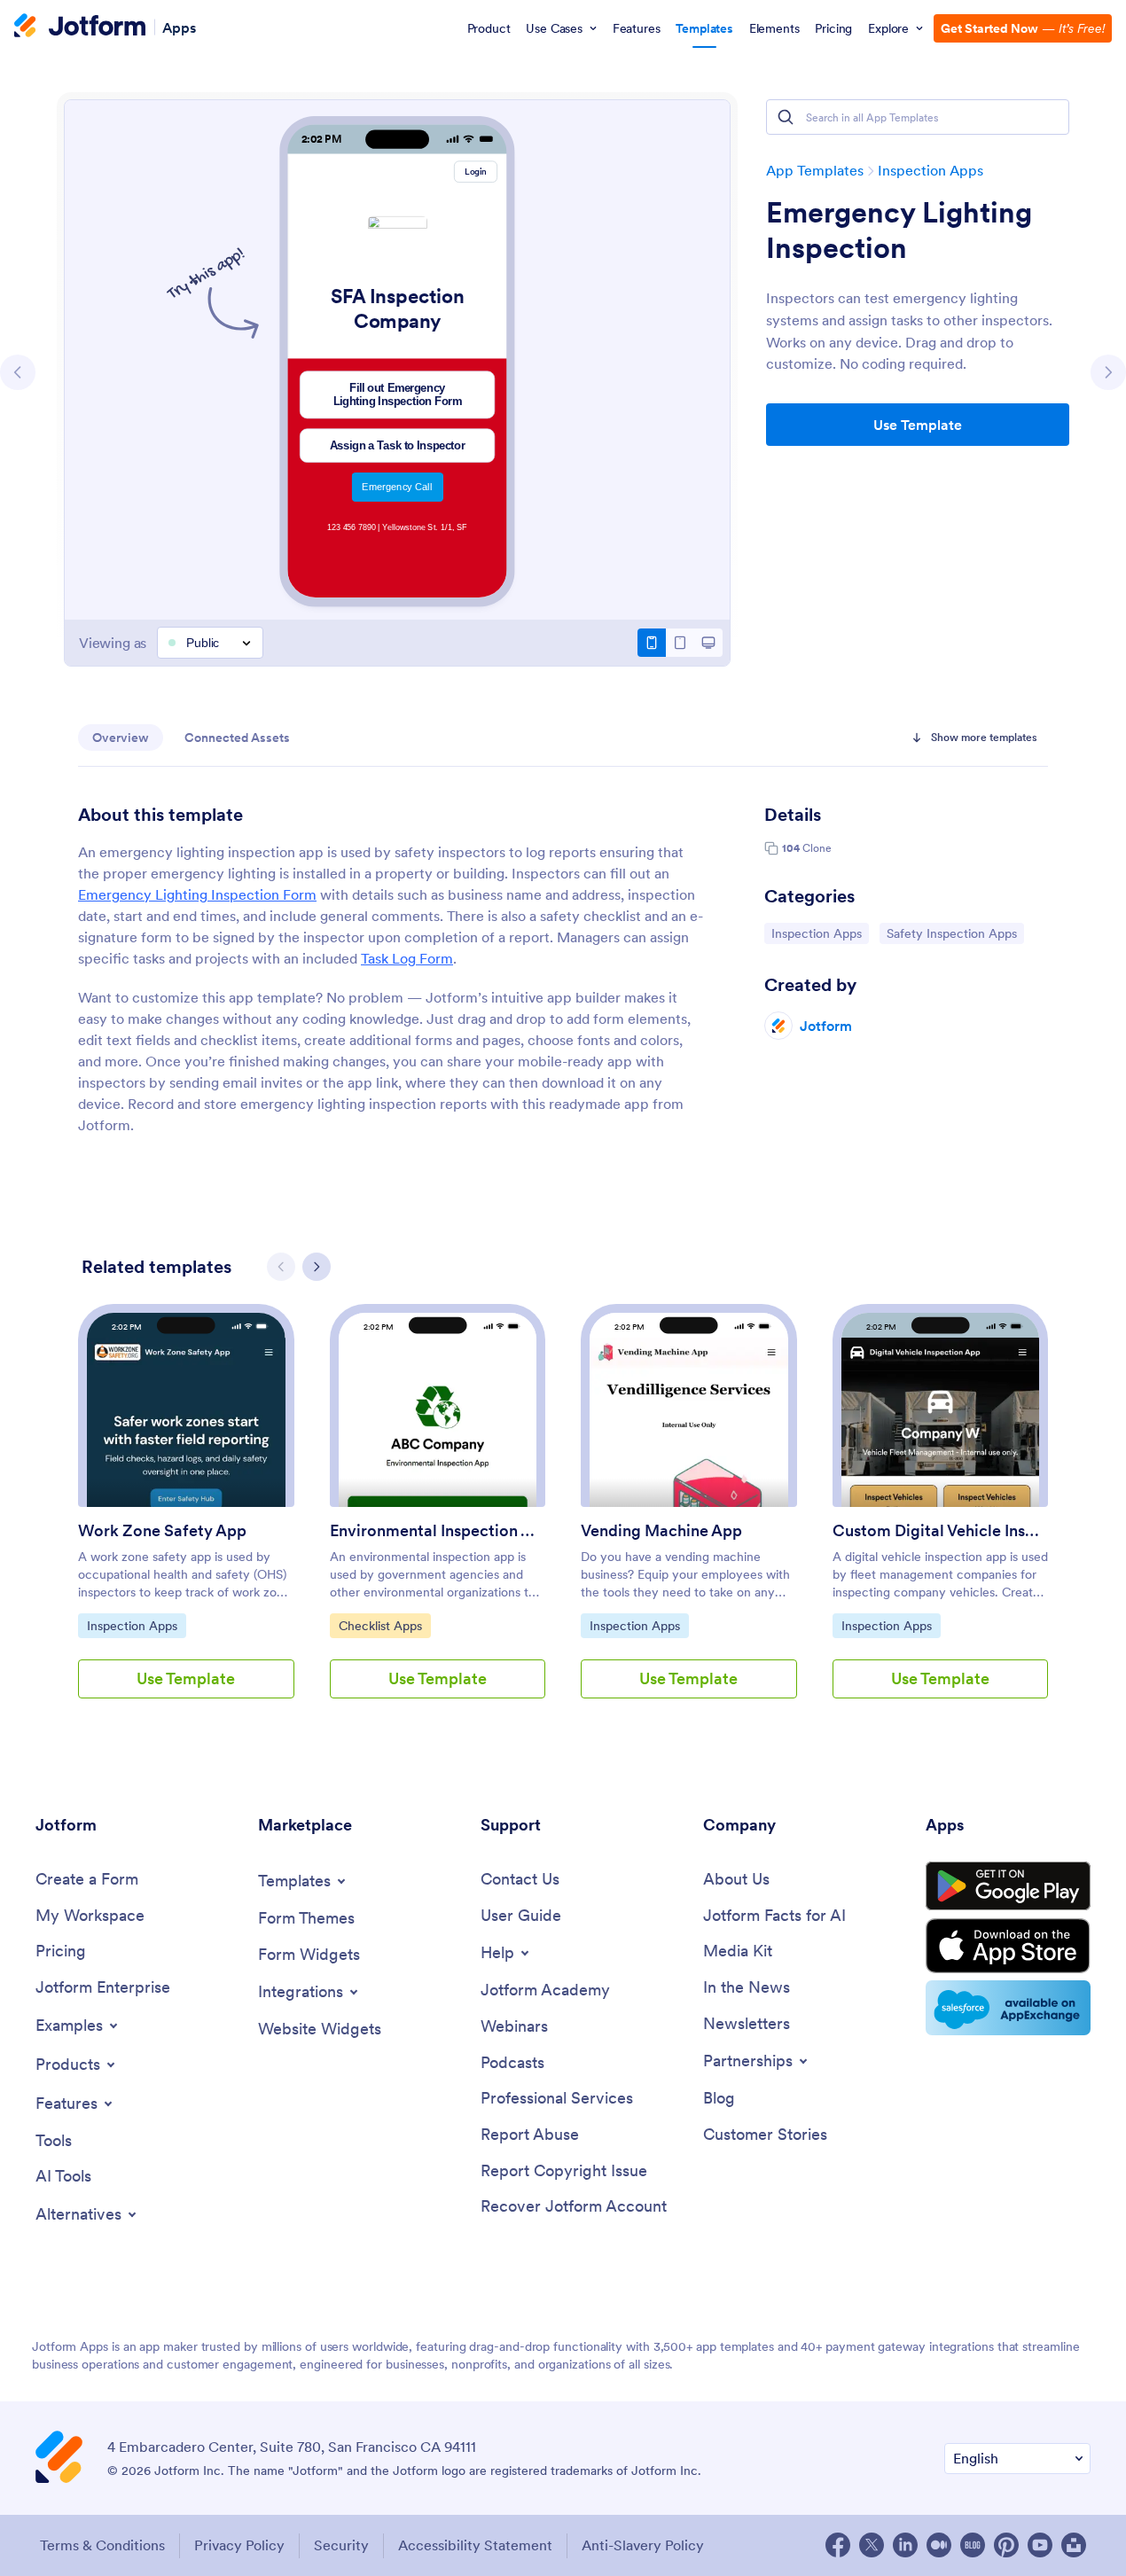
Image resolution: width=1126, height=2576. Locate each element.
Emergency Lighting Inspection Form (197, 894)
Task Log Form (407, 958)
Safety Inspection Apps (951, 933)
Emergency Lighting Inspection (899, 230)
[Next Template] (1108, 372)
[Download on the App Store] (1008, 1946)
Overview (121, 738)
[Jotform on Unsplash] (1074, 2545)
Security (341, 2545)
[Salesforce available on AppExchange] (1008, 2008)
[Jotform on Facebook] (838, 2545)
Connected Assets (237, 738)
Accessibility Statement (475, 2545)
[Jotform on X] (872, 2545)
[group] (186, 1515)
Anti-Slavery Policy (643, 2545)
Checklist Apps (383, 1625)
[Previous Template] (18, 372)
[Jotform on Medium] (939, 2545)
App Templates (815, 170)
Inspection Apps (931, 170)
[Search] (786, 117)
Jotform (826, 1026)
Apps (179, 27)
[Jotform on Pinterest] (1006, 2545)
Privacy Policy (239, 2545)
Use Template (918, 425)
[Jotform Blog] (973, 2545)
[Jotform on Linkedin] (905, 2545)
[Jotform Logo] (80, 27)
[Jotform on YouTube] (1040, 2545)
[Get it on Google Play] (1008, 1886)
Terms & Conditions (102, 2545)
